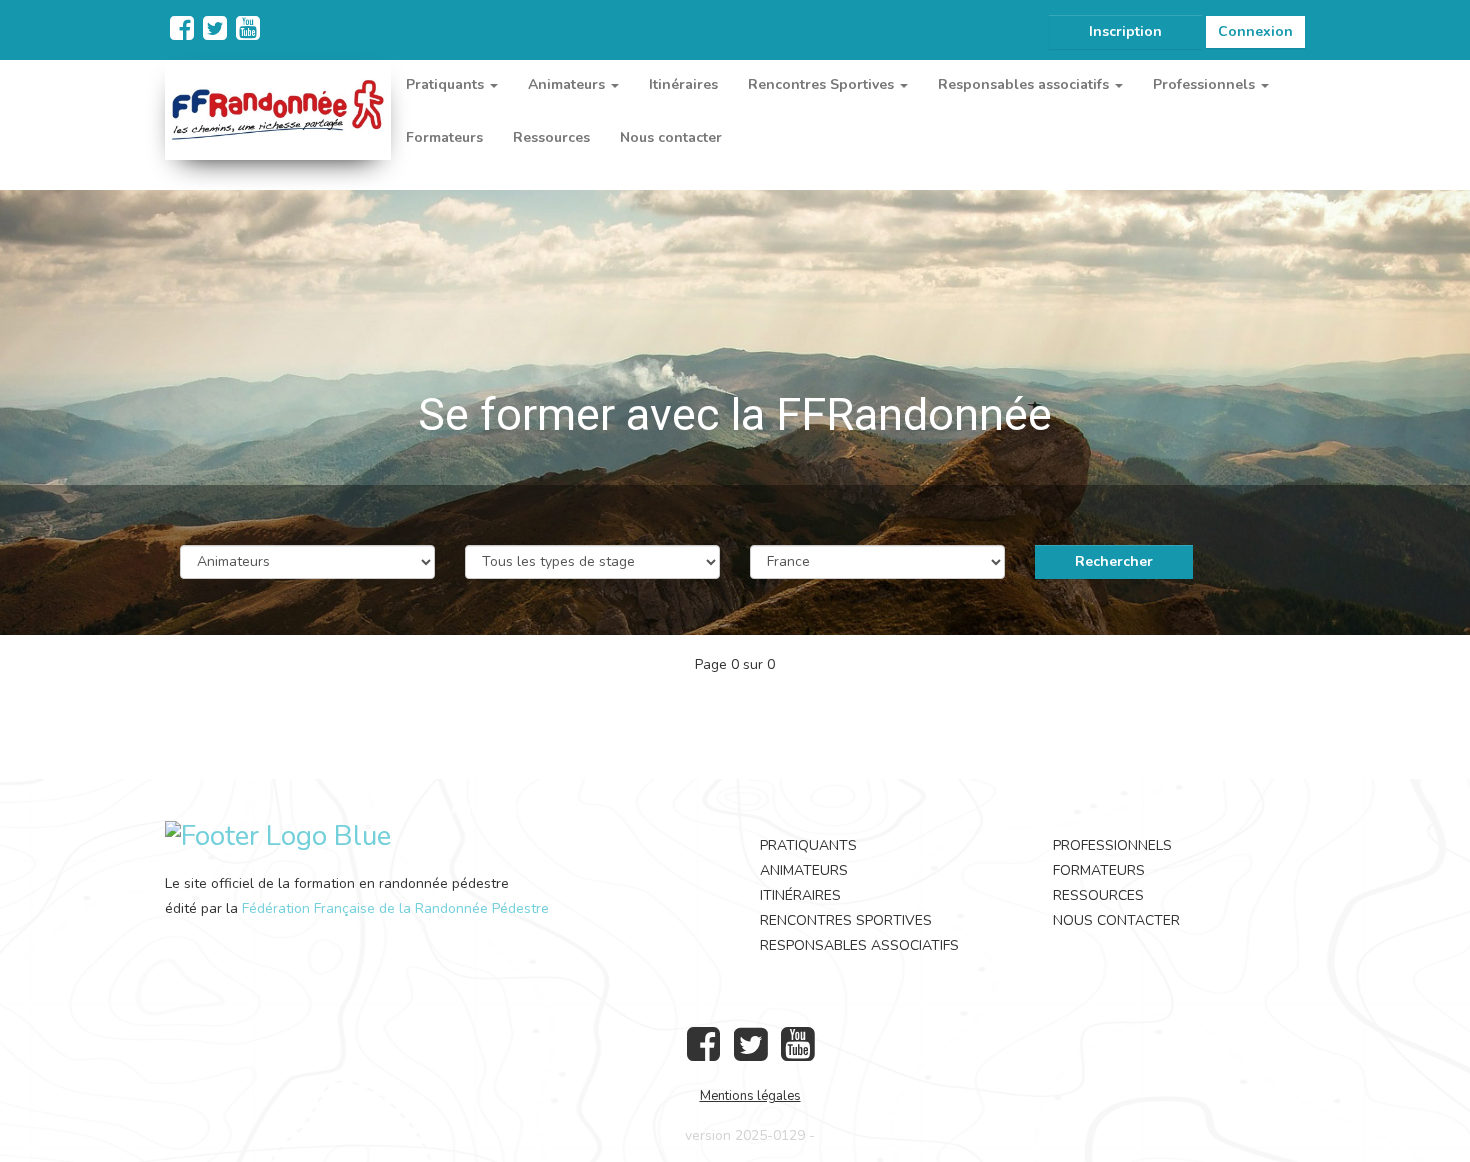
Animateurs (804, 870)
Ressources (551, 137)
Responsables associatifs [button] (1025, 84)
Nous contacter (671, 137)
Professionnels (1112, 845)
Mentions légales (750, 1096)
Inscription (1125, 31)
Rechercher (1114, 561)
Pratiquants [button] (447, 84)
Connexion (1255, 31)
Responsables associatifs (859, 945)
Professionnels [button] (1206, 84)
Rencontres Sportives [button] (823, 84)
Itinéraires (683, 84)
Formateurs (444, 137)
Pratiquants (808, 845)
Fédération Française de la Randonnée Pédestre (395, 908)
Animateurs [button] (568, 84)
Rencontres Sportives (846, 920)
